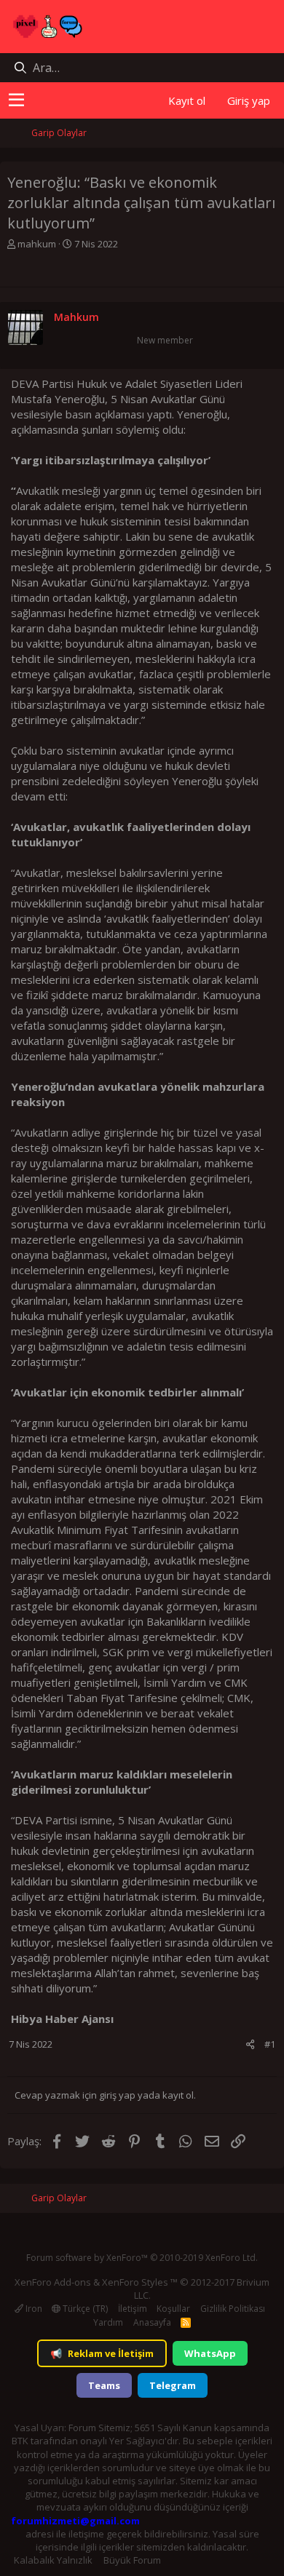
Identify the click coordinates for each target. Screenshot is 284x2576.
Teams (104, 2385)
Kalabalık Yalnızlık (53, 2560)
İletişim (133, 2309)
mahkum (37, 244)
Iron (33, 2309)
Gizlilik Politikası (233, 2309)
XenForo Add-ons (53, 2282)
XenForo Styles (135, 2282)
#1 (270, 2044)
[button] (16, 100)
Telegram (173, 2385)
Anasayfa (152, 2322)
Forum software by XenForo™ (142, 2258)
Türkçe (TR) (84, 2309)
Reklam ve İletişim (102, 2353)
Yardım (108, 2322)
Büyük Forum (132, 2560)
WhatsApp (210, 2353)
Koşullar (173, 2309)
